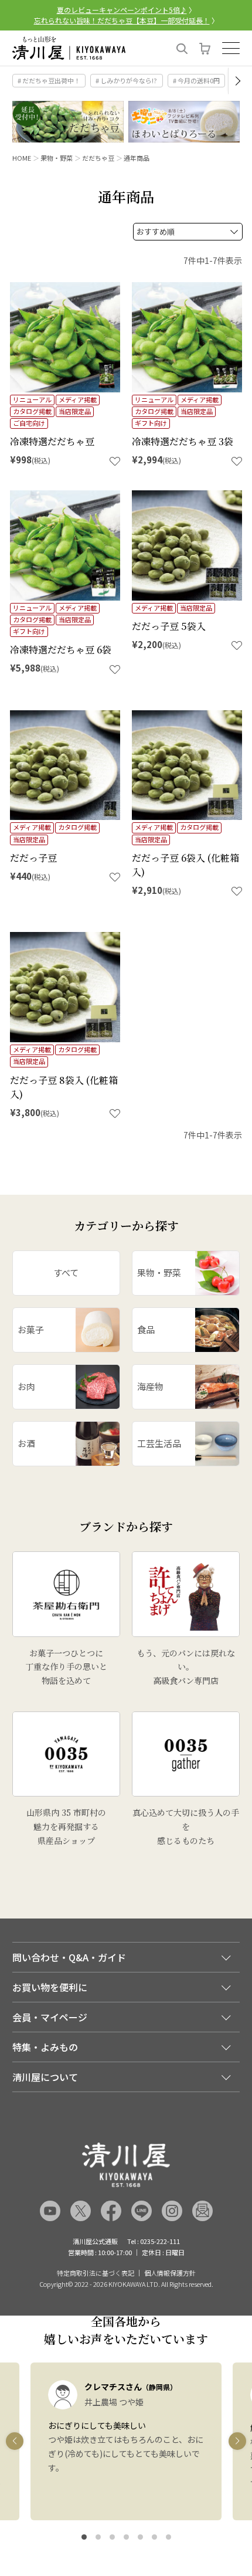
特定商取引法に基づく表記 (96, 2273)
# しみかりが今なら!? (126, 80)
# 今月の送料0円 (196, 80)
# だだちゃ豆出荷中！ (49, 80)
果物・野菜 (57, 158)
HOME (22, 158)
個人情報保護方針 (170, 2273)
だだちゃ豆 (98, 158)
